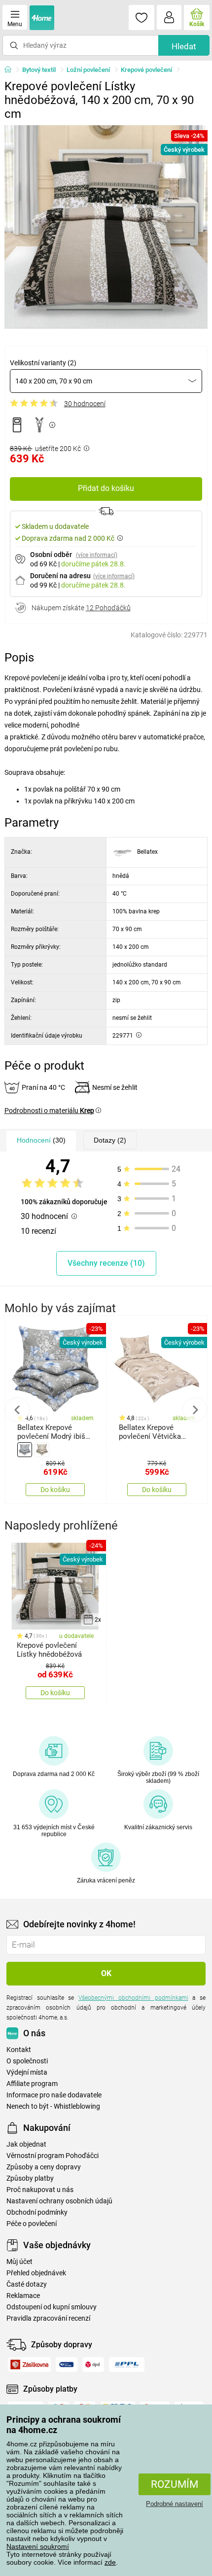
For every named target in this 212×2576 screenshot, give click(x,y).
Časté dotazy (27, 2284)
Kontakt (19, 2050)
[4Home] (11, 70)
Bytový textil (39, 70)
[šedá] (25, 1450)
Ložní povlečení (88, 70)
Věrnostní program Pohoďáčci (53, 2156)
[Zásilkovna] (29, 2365)
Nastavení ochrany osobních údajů (59, 2201)
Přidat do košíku (106, 488)
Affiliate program (32, 2084)
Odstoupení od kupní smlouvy (52, 2307)
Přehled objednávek (36, 2273)
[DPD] (93, 2365)
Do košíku (55, 1490)
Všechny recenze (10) (106, 1263)
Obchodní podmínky (37, 2212)
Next (195, 1410)
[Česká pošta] (67, 2365)
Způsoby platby (30, 2178)
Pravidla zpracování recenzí (48, 2318)
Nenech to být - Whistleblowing (53, 2106)
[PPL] (127, 2365)
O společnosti (27, 2061)
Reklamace (23, 2296)
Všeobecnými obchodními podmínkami (133, 1998)
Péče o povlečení (32, 2224)
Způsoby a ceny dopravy (44, 2167)
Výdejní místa (27, 2072)
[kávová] (42, 1450)
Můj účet (19, 2262)
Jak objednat (26, 2144)
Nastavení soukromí (38, 2546)
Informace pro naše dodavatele (54, 2095)
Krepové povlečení (146, 70)
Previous (17, 1410)
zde (110, 2562)
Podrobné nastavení (175, 2504)
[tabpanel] (106, 227)
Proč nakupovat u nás (40, 2190)
